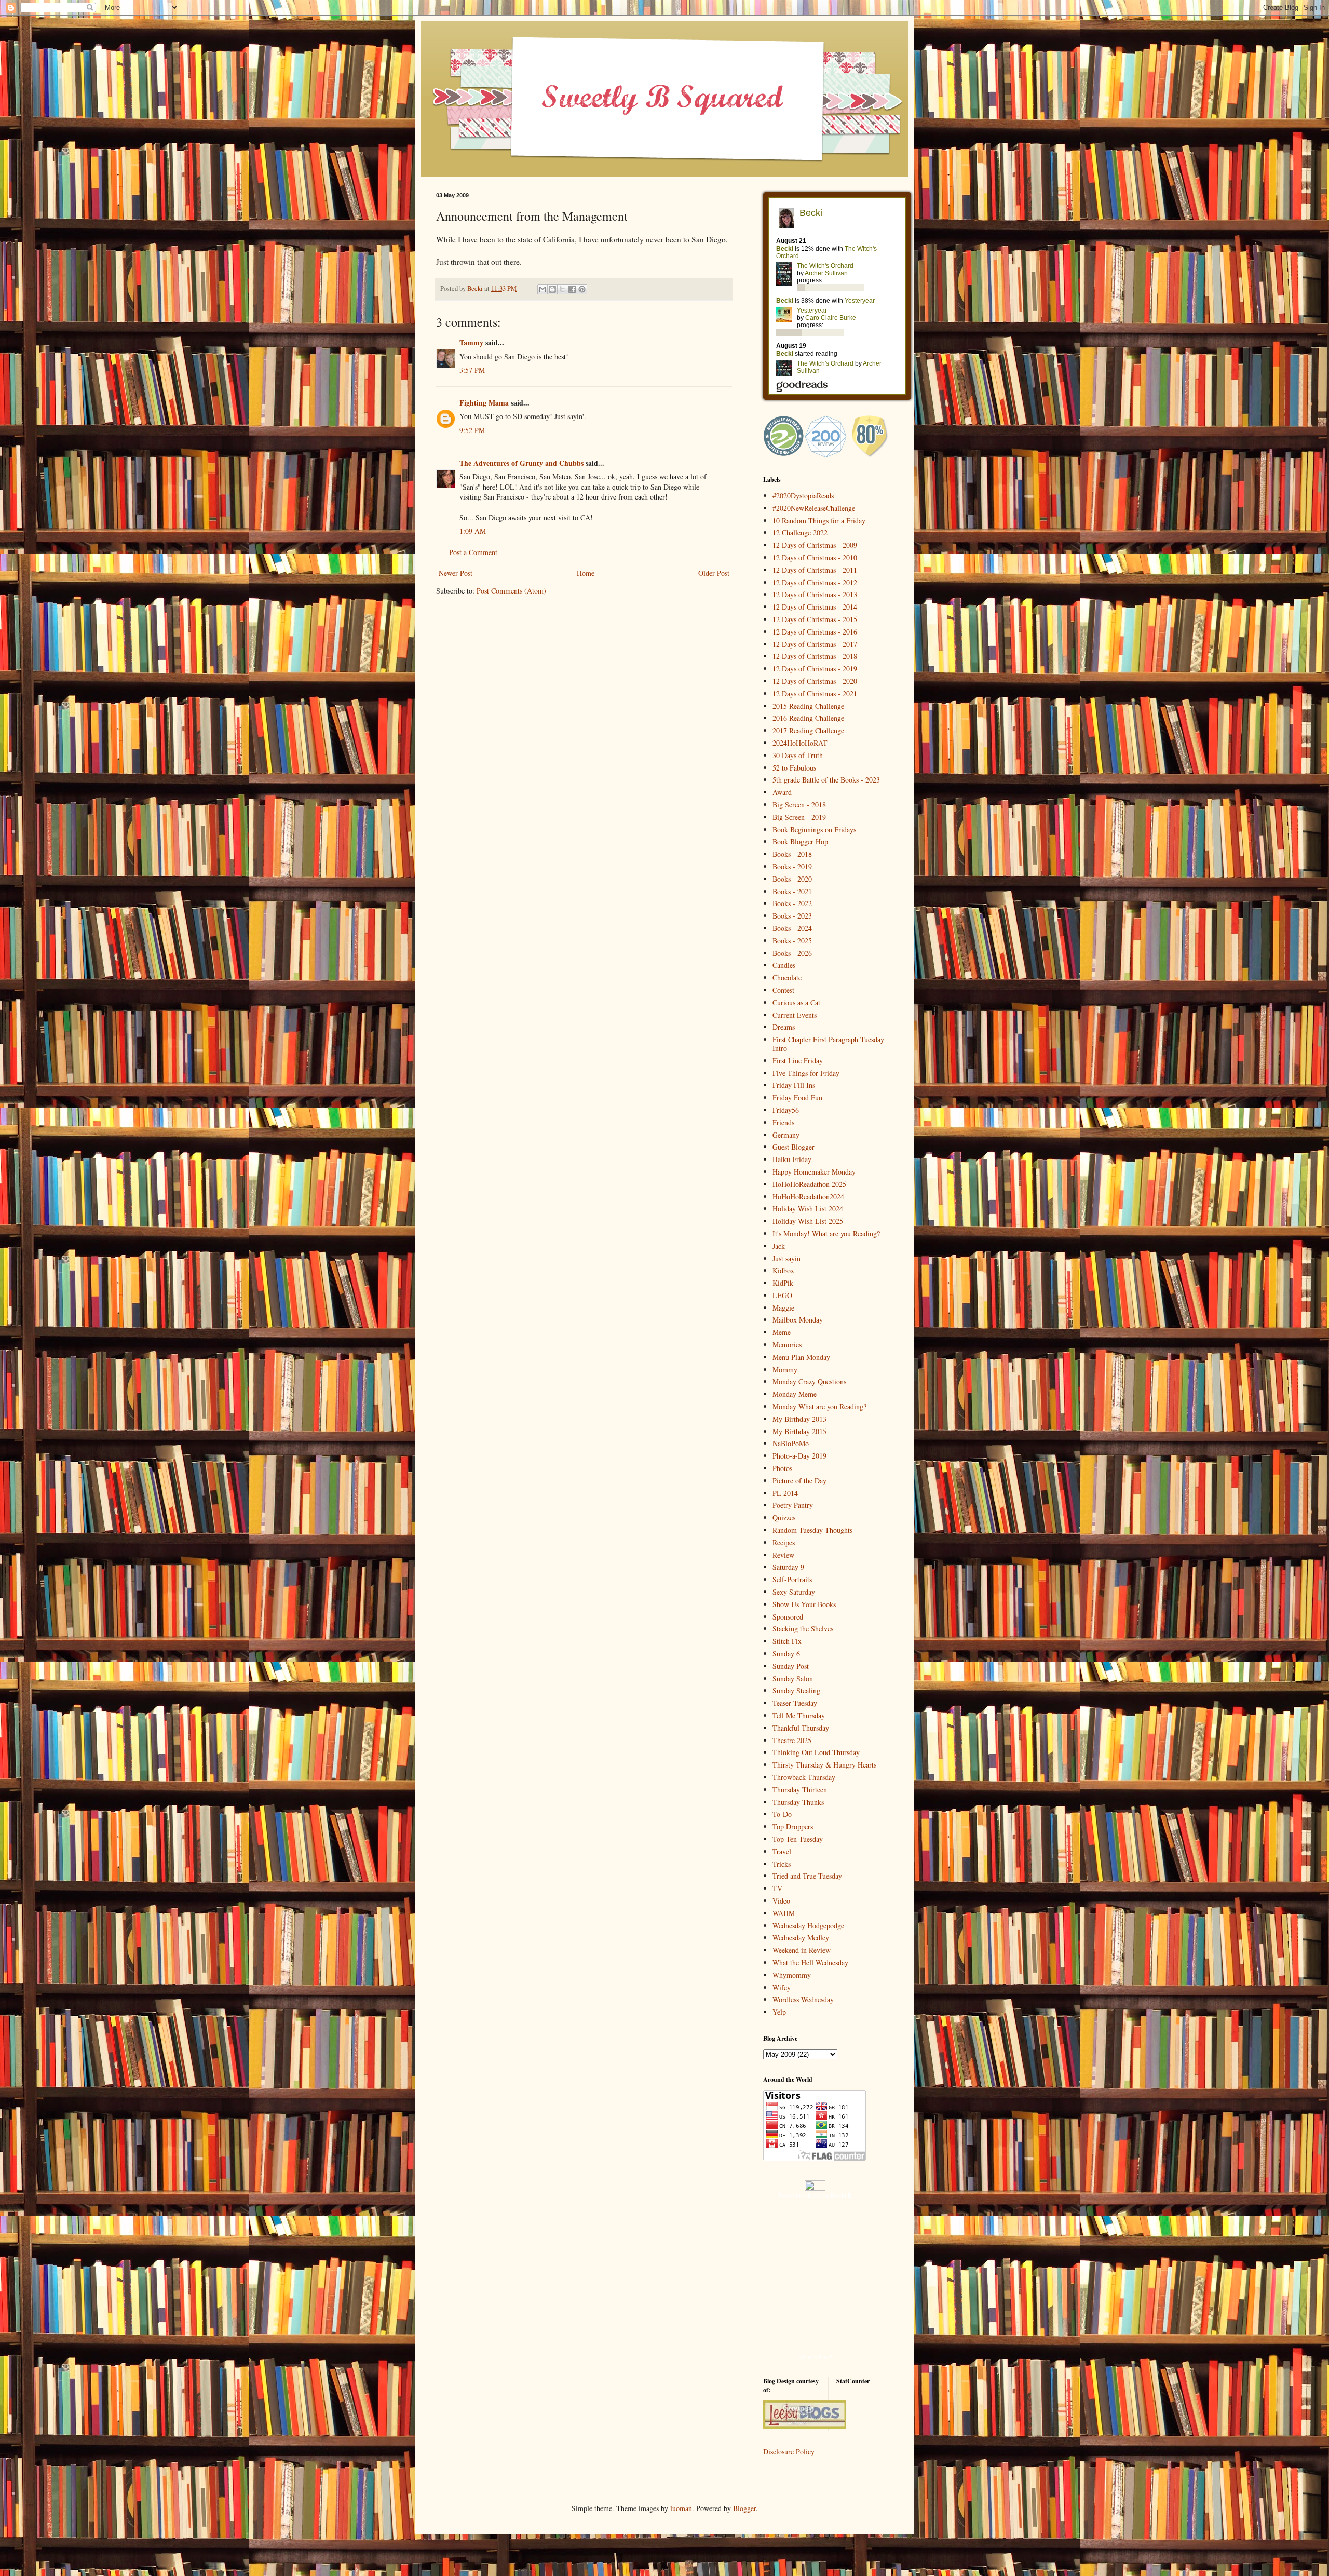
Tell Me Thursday (799, 1715)
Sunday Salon (793, 1678)
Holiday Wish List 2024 (808, 1209)
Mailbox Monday (798, 1320)
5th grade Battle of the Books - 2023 (826, 780)
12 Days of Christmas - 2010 (815, 557)
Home (586, 573)
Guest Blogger (794, 1147)
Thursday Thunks (798, 1802)
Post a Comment (473, 552)
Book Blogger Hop (800, 841)
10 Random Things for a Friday (819, 521)
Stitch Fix (787, 1641)
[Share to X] (562, 289)
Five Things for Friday (806, 1073)
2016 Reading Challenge (808, 718)
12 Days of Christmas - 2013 (815, 594)
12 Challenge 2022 (800, 532)
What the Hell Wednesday (810, 1963)
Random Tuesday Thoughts (812, 1530)
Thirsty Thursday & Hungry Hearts (824, 1765)
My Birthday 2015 (799, 1431)
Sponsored (788, 1617)
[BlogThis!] (552, 289)
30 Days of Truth (798, 755)
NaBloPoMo (791, 1443)
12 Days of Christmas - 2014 (815, 607)
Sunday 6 (786, 1654)
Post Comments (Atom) (511, 591)
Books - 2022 (792, 903)
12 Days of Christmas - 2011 (815, 570)
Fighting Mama (484, 403)
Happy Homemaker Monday (814, 1172)
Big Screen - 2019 (799, 817)
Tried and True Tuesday (807, 1876)
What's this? (815, 2357)
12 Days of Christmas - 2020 (815, 681)
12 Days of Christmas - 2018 (815, 656)
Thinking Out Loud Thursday (816, 1752)
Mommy (785, 1370)
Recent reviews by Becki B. (815, 2196)
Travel (782, 1851)
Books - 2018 (792, 854)
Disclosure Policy (789, 2452)
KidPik (783, 1283)
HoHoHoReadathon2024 (808, 1197)
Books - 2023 (792, 916)
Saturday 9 (788, 1567)
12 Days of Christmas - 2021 (815, 693)
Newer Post (456, 573)
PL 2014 (785, 1493)
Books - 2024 (792, 928)
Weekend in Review (802, 1950)
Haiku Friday (792, 1159)
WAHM (784, 1913)
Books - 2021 (792, 891)
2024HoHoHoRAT (800, 743)
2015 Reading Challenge (808, 706)
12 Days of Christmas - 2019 (815, 669)
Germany (786, 1135)
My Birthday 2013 (799, 1419)
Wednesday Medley (801, 1938)
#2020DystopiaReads (803, 496)
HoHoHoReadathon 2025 (809, 1184)
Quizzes (784, 1518)
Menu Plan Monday (801, 1357)
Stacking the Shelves (803, 1629)
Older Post (714, 573)
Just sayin (786, 1258)
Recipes (784, 1542)
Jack (779, 1246)
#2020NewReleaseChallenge (814, 508)
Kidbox (783, 1270)
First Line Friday (798, 1061)
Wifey (782, 1987)
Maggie (783, 1308)
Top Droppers (793, 1826)
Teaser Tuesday (795, 1703)
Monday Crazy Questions (809, 1381)
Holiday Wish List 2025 (808, 1221)
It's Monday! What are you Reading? (826, 1233)
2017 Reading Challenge (808, 730)
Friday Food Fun (797, 1097)
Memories (787, 1345)
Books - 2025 (792, 941)
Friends (783, 1122)
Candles (784, 965)
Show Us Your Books (804, 1604)
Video (781, 1901)
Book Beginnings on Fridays (814, 830)
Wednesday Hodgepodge (808, 1926)
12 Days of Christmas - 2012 (815, 582)
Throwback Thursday (804, 1777)
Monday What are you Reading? (819, 1406)
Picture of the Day (799, 1481)
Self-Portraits (792, 1579)
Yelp (779, 2012)
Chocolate (787, 977)
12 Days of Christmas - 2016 (815, 632)
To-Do (782, 1814)
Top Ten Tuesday (798, 1839)
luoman (681, 2508)
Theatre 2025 (792, 1740)
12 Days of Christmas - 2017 (815, 644)
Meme (782, 1332)
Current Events (795, 1015)
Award (782, 792)
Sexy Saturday (794, 1592)
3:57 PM (472, 370)
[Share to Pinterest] (582, 289)
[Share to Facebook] (572, 289)
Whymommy (792, 1975)
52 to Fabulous (794, 768)
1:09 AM (473, 531)
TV (777, 1888)
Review (783, 1555)
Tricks (782, 1864)
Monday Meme (795, 1394)
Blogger (744, 2508)
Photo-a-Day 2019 (799, 1456)
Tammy (471, 342)
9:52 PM (472, 430)
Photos (782, 1468)
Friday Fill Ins (794, 1085)
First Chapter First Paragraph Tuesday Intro (828, 1044)
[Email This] (543, 289)
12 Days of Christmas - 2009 (815, 545)
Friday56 (786, 1110)
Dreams (784, 1027)
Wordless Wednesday (803, 1999)
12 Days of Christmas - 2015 (815, 619)
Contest (783, 990)
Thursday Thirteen (800, 1790)
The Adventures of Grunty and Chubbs (521, 463)
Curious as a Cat (796, 1002)
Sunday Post (791, 1666)
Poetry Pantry (793, 1505)
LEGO (782, 1295)
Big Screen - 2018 (799, 805)
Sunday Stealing (796, 1690)
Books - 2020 (792, 879)
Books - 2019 (792, 866)
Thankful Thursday (801, 1728)
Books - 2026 (792, 953)
